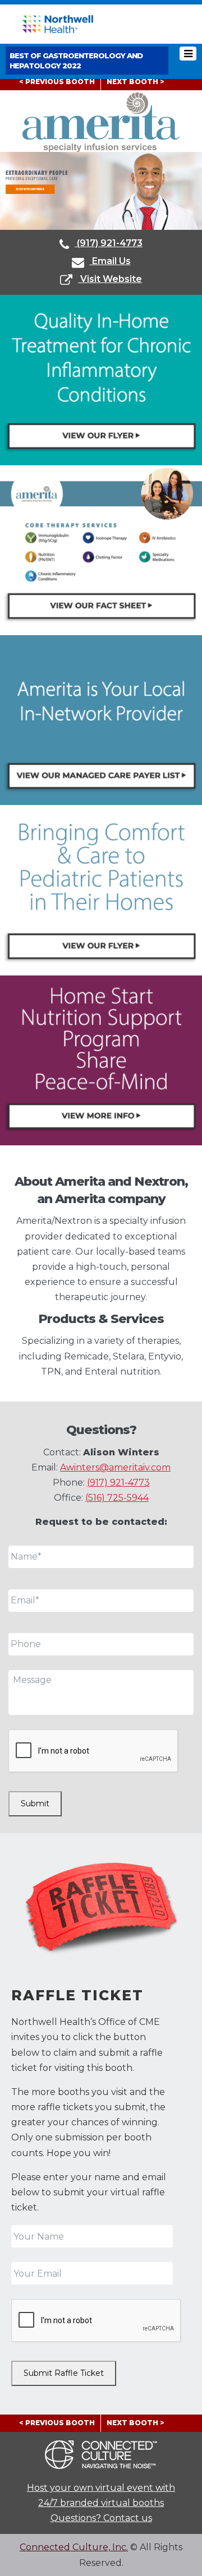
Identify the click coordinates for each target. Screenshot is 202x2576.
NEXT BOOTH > (136, 82)
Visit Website (110, 279)
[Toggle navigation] (188, 54)
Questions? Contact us (101, 2518)
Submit (35, 1803)
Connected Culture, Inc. (74, 2547)
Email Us (110, 261)
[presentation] (94, 1751)
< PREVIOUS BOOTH (57, 82)
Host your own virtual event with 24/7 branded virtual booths (101, 2495)
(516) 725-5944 (117, 1498)
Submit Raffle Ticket (64, 2373)
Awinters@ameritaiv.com (115, 1467)
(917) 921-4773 (109, 243)
